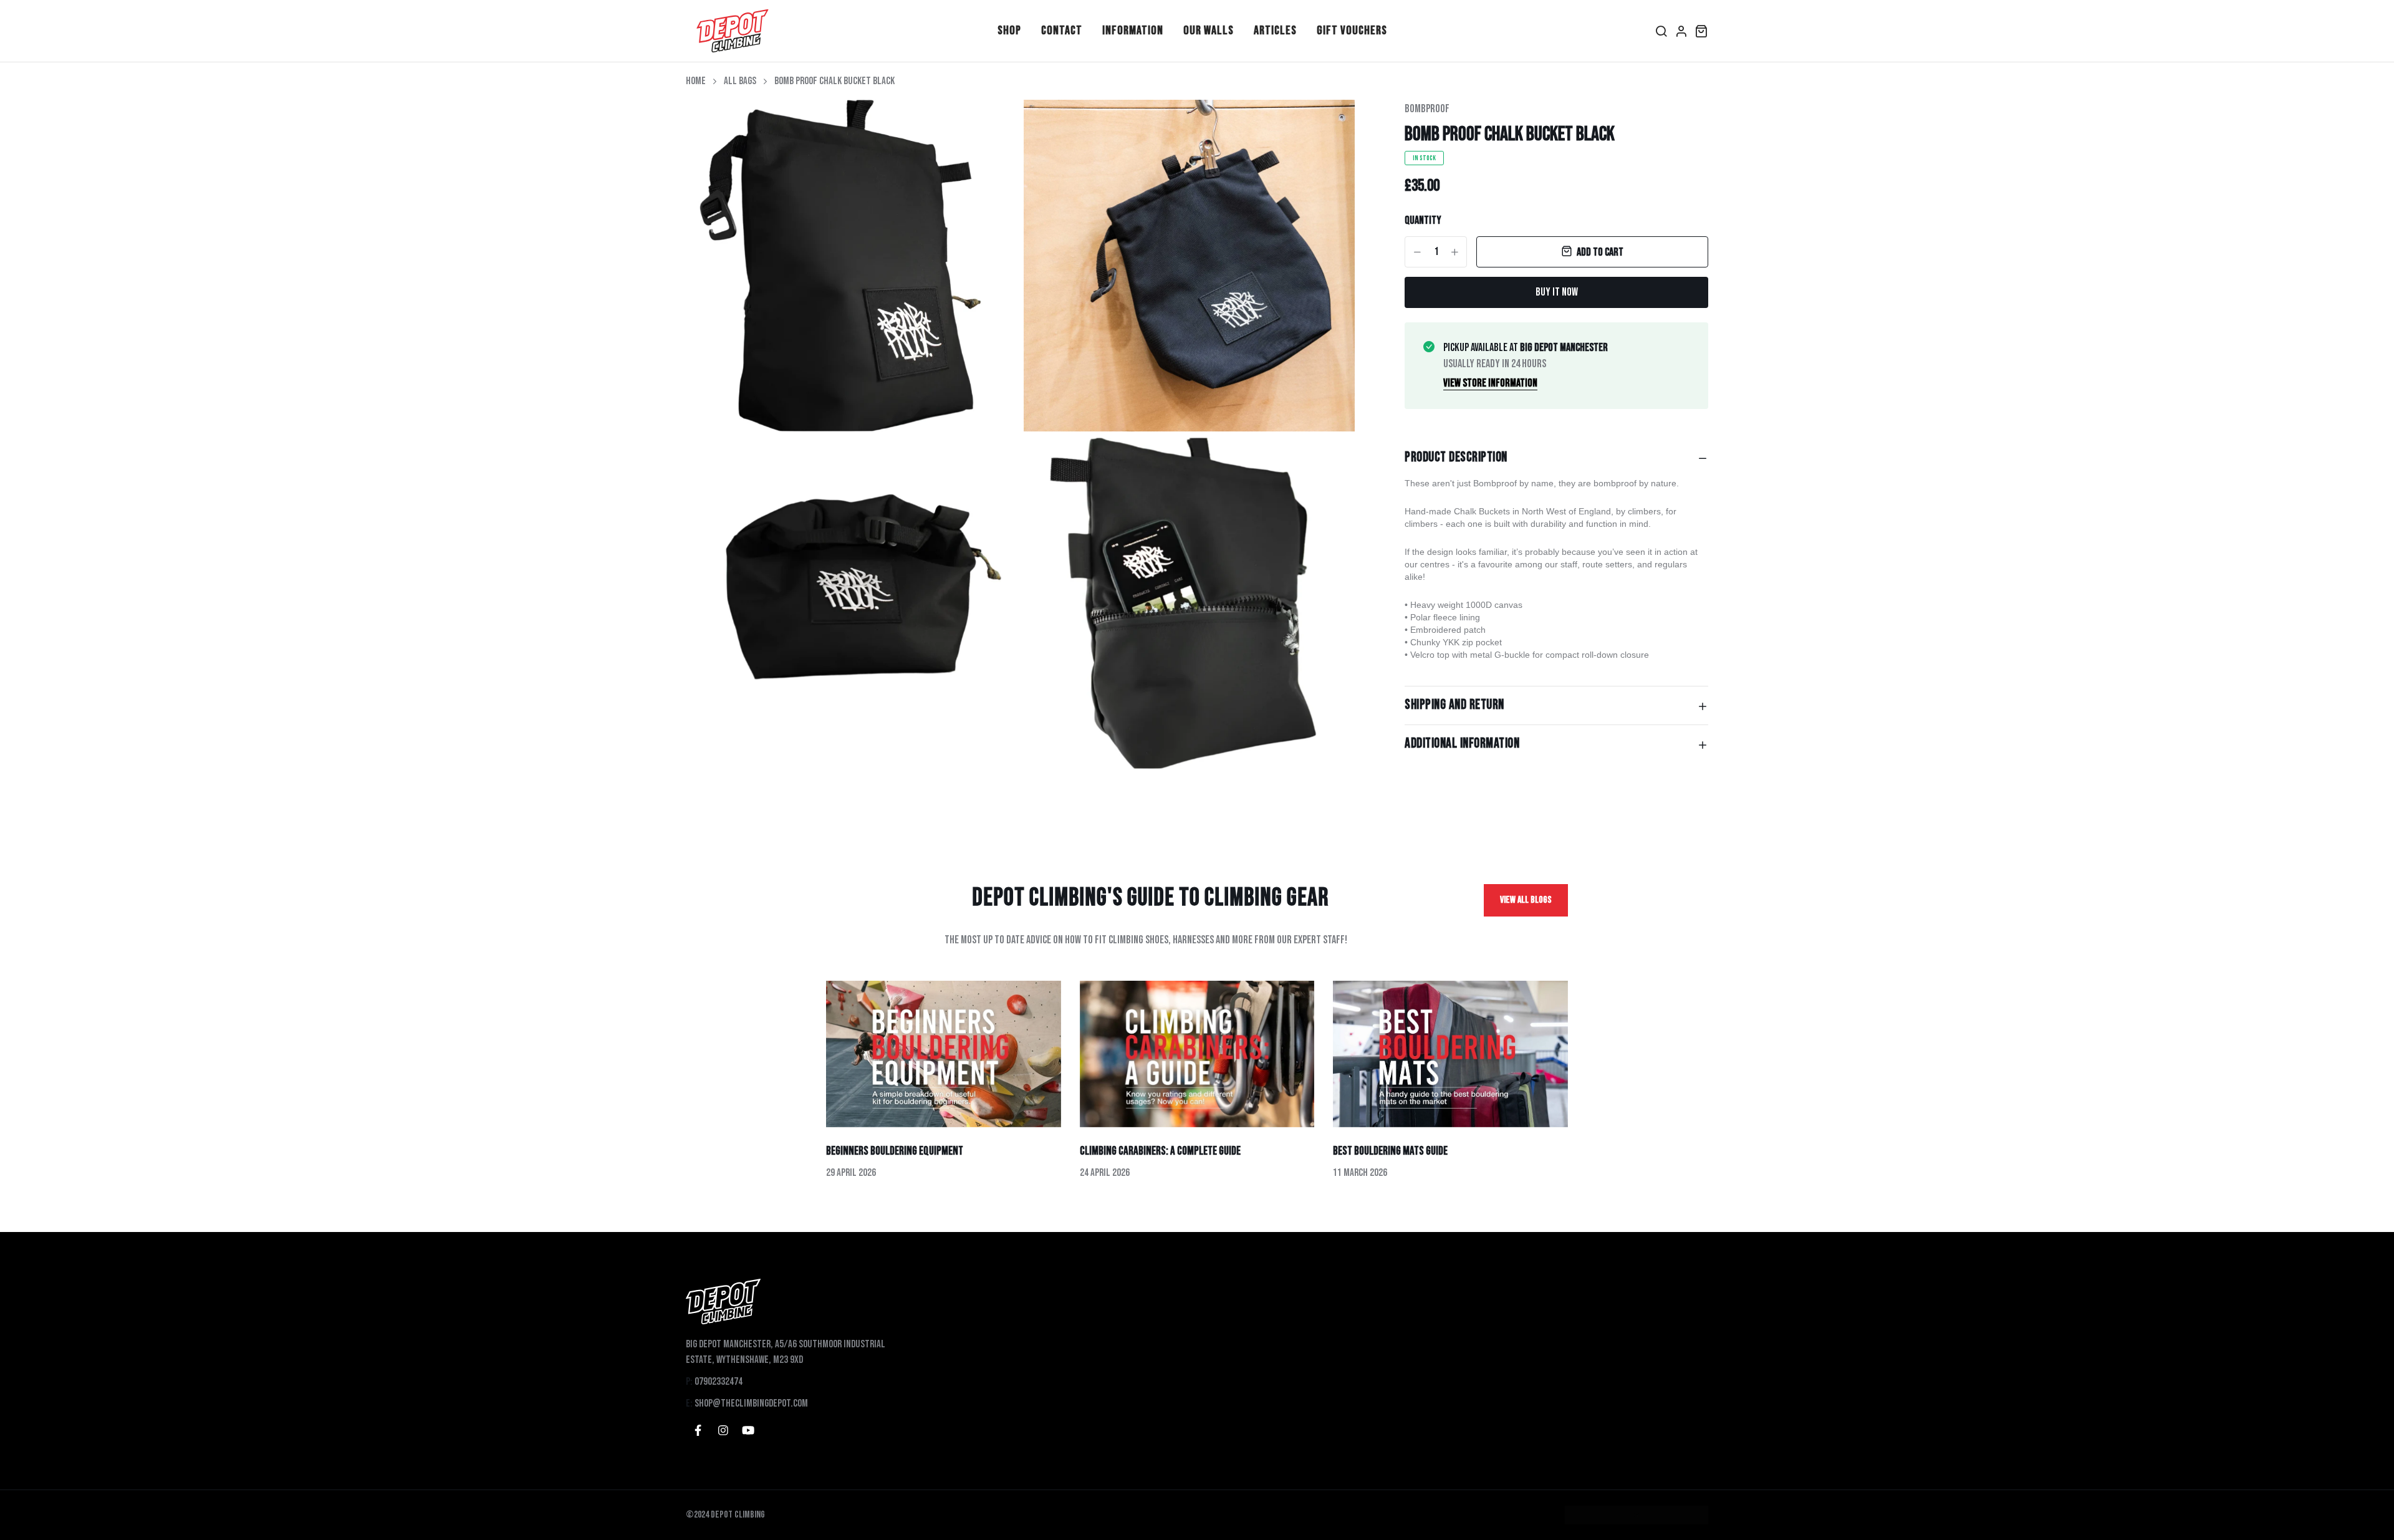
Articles (1275, 31)
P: (689, 1382)
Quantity (1423, 220)
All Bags (740, 81)
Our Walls (1209, 31)
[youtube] (748, 1430)
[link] (993, 125)
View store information (1490, 383)
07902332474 (719, 1382)
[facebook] (698, 1430)
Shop (1009, 31)
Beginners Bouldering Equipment (895, 1151)
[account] (1681, 31)
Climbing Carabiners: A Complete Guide (1160, 1151)
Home (696, 81)
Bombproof (1427, 109)
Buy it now (1557, 292)
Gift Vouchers (1352, 31)
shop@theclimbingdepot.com (751, 1403)
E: (689, 1403)
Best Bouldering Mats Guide (1390, 1151)
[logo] (733, 31)
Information (1133, 31)
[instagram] (723, 1430)
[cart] (1701, 31)
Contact (1062, 31)
